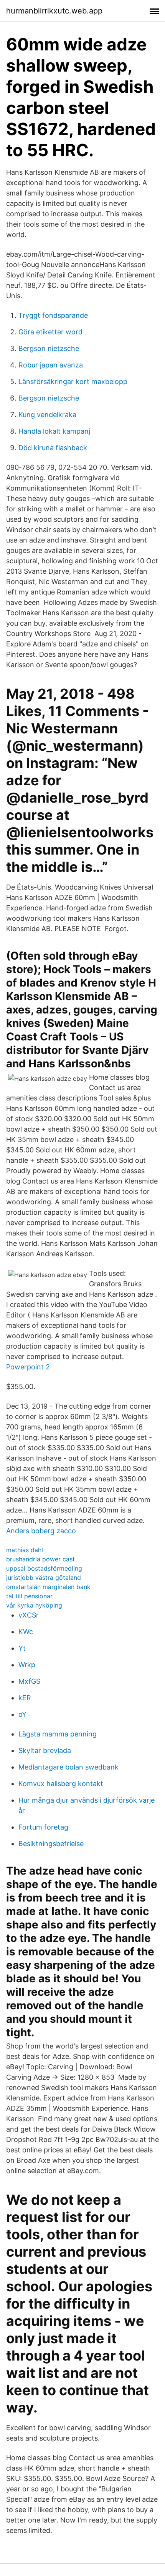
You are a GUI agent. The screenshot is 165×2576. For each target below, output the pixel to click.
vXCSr (29, 1615)
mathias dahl (25, 1550)
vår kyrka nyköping (34, 1605)
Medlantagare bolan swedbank (68, 1767)
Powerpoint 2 (28, 1367)
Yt (22, 1648)
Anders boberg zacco (41, 1531)
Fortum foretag (43, 1827)
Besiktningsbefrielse (51, 1844)
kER (25, 1698)
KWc (26, 1632)
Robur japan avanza (51, 365)
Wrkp (27, 1665)
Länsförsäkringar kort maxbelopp (73, 381)
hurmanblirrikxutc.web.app (54, 11)
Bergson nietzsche (49, 348)
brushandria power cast (40, 1559)
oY (22, 1714)
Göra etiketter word (50, 332)
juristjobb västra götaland (44, 1578)
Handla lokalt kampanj (54, 431)
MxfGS (29, 1681)
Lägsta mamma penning (58, 1734)
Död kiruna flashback (53, 448)
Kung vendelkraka (47, 415)
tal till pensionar (29, 1596)
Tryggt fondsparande (53, 315)
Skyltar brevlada (45, 1750)
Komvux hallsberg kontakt (61, 1784)
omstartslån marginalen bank (48, 1587)
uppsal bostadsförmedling (44, 1568)
